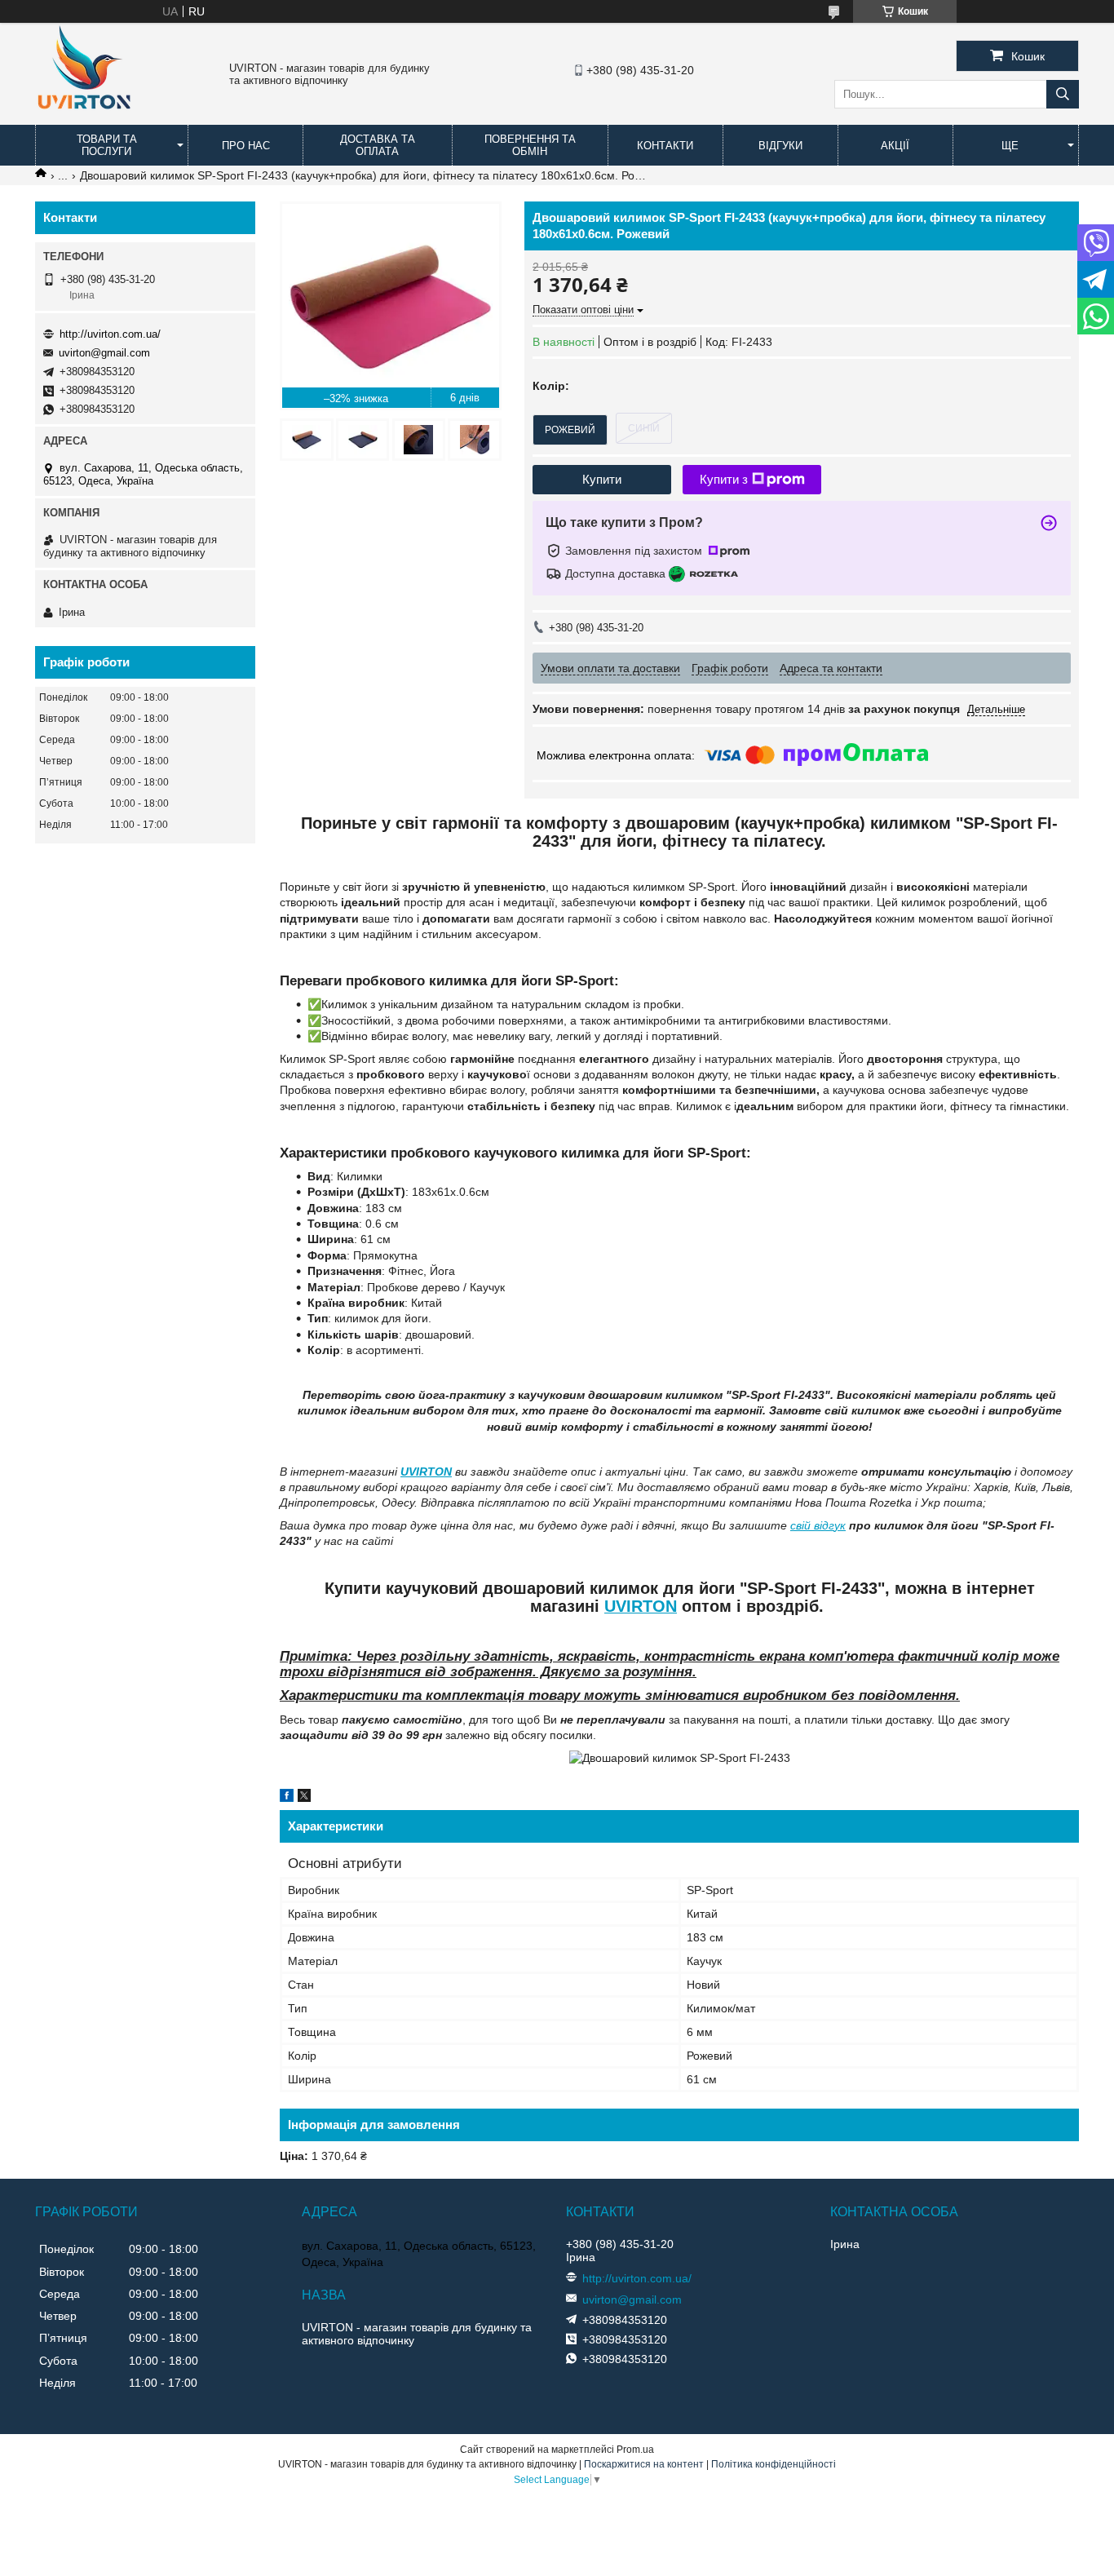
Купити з (724, 479)
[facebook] (287, 1798)
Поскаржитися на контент (644, 2464)
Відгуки (780, 146)
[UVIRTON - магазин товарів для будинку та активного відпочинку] (84, 117)
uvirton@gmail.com (104, 353)
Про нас (246, 146)
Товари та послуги (107, 145)
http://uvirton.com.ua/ (110, 334)
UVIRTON (426, 1472)
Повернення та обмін (530, 145)
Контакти (665, 146)
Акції (895, 146)
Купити (602, 479)
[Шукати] (1063, 94)
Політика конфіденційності (774, 2464)
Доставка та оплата (378, 145)
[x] (304, 1798)
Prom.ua (635, 2450)
